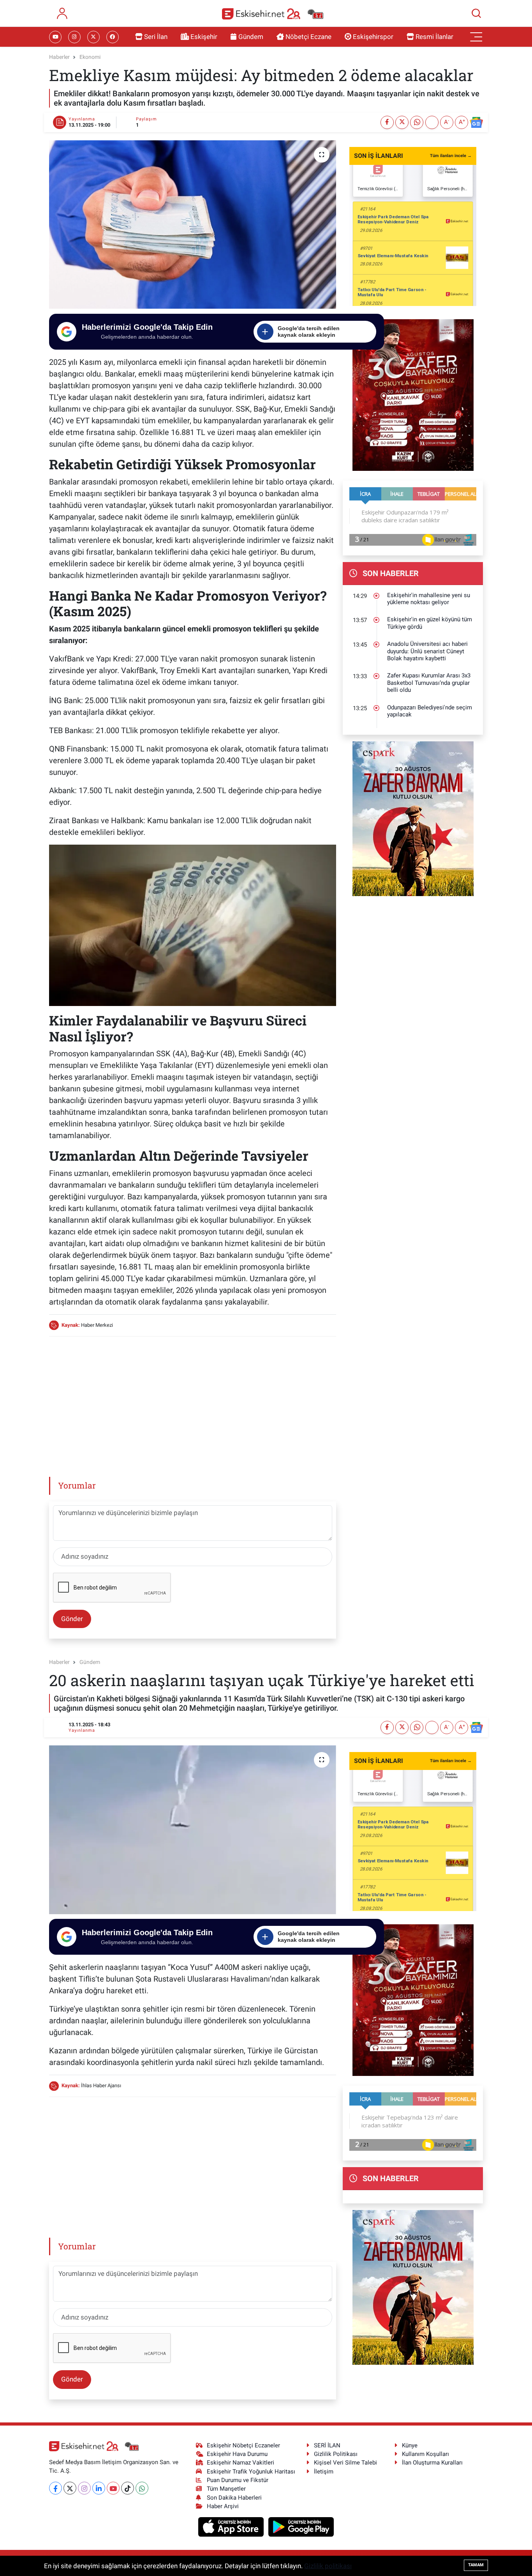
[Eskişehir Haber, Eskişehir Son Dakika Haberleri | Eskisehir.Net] (273, 13)
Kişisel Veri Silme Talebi (345, 2463)
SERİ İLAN (327, 2445)
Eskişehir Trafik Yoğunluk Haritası (251, 2472)
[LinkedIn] (99, 2488)
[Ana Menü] (476, 37)
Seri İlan (156, 37)
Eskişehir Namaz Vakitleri (240, 2463)
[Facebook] (55, 2488)
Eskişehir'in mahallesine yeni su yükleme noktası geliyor (429, 599)
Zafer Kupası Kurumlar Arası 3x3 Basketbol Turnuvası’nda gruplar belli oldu (429, 683)
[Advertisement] (192, 1398)
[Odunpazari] (413, 394)
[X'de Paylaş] (402, 122)
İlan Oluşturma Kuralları (432, 2463)
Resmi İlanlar (434, 37)
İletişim (324, 2472)
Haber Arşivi (223, 2506)
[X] (70, 2488)
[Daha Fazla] (432, 122)
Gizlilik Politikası (336, 2454)
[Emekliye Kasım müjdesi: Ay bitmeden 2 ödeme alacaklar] (193, 225)
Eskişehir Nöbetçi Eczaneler (243, 2445)
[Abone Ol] (476, 122)
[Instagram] (84, 2488)
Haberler (59, 57)
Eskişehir (204, 37)
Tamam (476, 2565)
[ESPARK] (413, 818)
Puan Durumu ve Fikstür (238, 2480)
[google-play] (301, 2526)
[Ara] (476, 13)
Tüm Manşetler (226, 2489)
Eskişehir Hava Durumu (237, 2454)
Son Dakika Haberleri (234, 2498)
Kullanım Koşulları (425, 2454)
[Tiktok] (128, 2488)
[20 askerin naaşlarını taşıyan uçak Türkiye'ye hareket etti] (193, 1830)
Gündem (251, 37)
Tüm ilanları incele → (451, 156)
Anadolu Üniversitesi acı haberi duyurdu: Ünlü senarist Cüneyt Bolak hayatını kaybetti (427, 651)
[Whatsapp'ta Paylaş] (417, 122)
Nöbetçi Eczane (308, 37)
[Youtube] (113, 2488)
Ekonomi (90, 57)
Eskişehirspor (373, 37)
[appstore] (232, 2526)
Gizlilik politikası (328, 2566)
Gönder (72, 1619)
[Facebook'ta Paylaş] (387, 122)
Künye (410, 2445)
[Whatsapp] (142, 2488)
